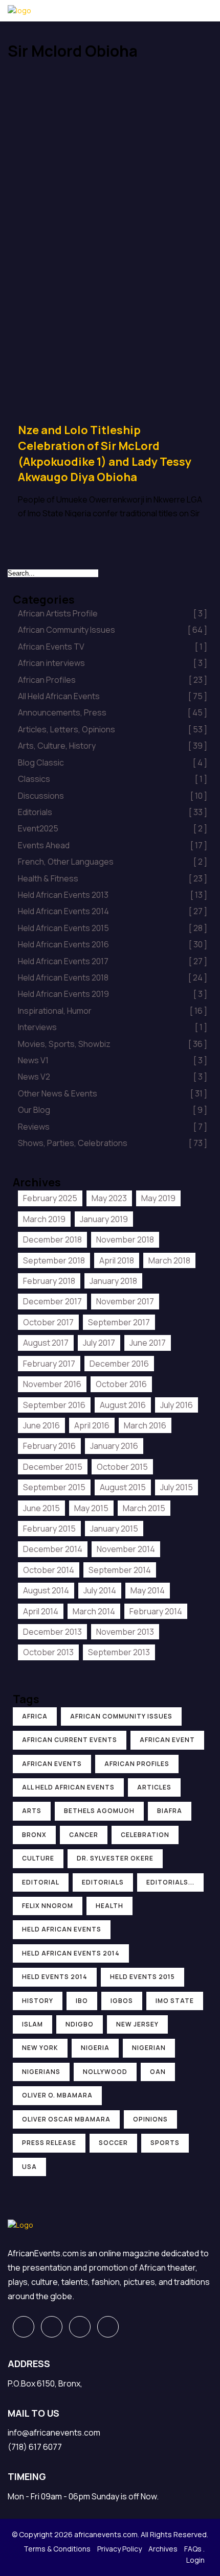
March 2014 (94, 1611)
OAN (158, 2072)
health (109, 1906)
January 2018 (113, 1281)
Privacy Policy (119, 2549)
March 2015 (144, 1508)
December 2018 (52, 1239)
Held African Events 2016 (113, 944)
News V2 (113, 1077)
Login (195, 2560)
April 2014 (41, 1611)
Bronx (34, 1835)
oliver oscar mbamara (66, 2119)
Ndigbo (80, 2024)
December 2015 (53, 1467)
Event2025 (113, 828)
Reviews (113, 1127)
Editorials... (170, 1882)
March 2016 (145, 1425)
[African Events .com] (19, 10)
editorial (41, 1882)
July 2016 (177, 1405)
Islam (32, 2024)
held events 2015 (142, 1977)
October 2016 (121, 1384)
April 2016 (92, 1425)
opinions (150, 2119)
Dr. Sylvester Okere (115, 1858)
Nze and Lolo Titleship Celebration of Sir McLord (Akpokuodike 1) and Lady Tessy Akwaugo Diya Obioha (105, 454)
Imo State (175, 2001)
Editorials (113, 812)
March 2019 (44, 1219)
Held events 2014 (55, 1977)
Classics (113, 779)
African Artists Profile (113, 613)
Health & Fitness (113, 878)
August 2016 (123, 1405)
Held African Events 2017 (113, 961)
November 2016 (52, 1384)
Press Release (49, 2143)
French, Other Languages (113, 862)
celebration (145, 1835)
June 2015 (41, 1508)
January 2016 (114, 1446)
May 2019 (158, 1198)
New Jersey (137, 2024)
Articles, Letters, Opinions (113, 729)
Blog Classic (113, 762)
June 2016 (41, 1425)
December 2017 (52, 1301)
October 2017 (48, 1322)
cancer (84, 1835)
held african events (62, 1929)
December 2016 (119, 1364)
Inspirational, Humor (113, 1011)
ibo (82, 2001)
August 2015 (123, 1487)
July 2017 (99, 1343)
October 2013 (48, 1652)
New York (40, 2048)
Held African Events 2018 (113, 977)
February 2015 (49, 1529)
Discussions (113, 796)
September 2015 (54, 1487)
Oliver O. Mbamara (57, 2095)
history (38, 2001)
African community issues (121, 1716)
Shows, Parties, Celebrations (113, 1143)
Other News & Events (113, 1093)
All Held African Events (113, 696)
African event (167, 1740)
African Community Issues (113, 630)
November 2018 (125, 1239)
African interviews (113, 663)
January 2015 (114, 1529)
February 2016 (49, 1446)
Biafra (170, 1811)
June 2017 (148, 1343)
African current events (70, 1740)
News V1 (113, 1060)
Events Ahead (113, 845)
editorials (103, 1882)
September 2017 (119, 1322)
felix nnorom (48, 1906)
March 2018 (169, 1260)
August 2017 (46, 1343)
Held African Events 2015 (113, 928)
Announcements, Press (113, 712)
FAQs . (194, 2549)
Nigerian (149, 2048)
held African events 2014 (71, 1953)
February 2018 (49, 1281)
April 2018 (117, 1260)
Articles (154, 1787)
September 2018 (54, 1260)
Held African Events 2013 (113, 895)
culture (38, 1858)
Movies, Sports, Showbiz (113, 1044)
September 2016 (54, 1405)
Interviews (113, 1027)
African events (52, 1764)
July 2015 (177, 1487)
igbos (122, 2001)
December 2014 (53, 1549)
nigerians (41, 2072)
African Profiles (113, 680)
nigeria (95, 2048)
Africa (35, 1716)
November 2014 (126, 1549)
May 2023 (109, 1198)
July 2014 (100, 1590)
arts (32, 1811)
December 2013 (52, 1632)
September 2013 (119, 1652)
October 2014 (49, 1570)
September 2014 (120, 1570)
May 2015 (91, 1508)
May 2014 (148, 1590)
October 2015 (122, 1467)
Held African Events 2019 (113, 994)
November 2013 (125, 1632)
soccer (113, 2143)
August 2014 (46, 1590)
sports (165, 2143)
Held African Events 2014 (113, 911)
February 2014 (156, 1611)
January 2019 (104, 1219)
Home (26, 69)
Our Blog (113, 1110)
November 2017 (125, 1301)
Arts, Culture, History (113, 746)
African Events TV (113, 647)
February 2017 (49, 1364)
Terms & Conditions (57, 2549)
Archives (163, 2549)
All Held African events (68, 1787)
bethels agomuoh (99, 1811)
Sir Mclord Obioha (45, 80)
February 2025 (50, 1198)
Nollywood (105, 2072)
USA (29, 2167)
